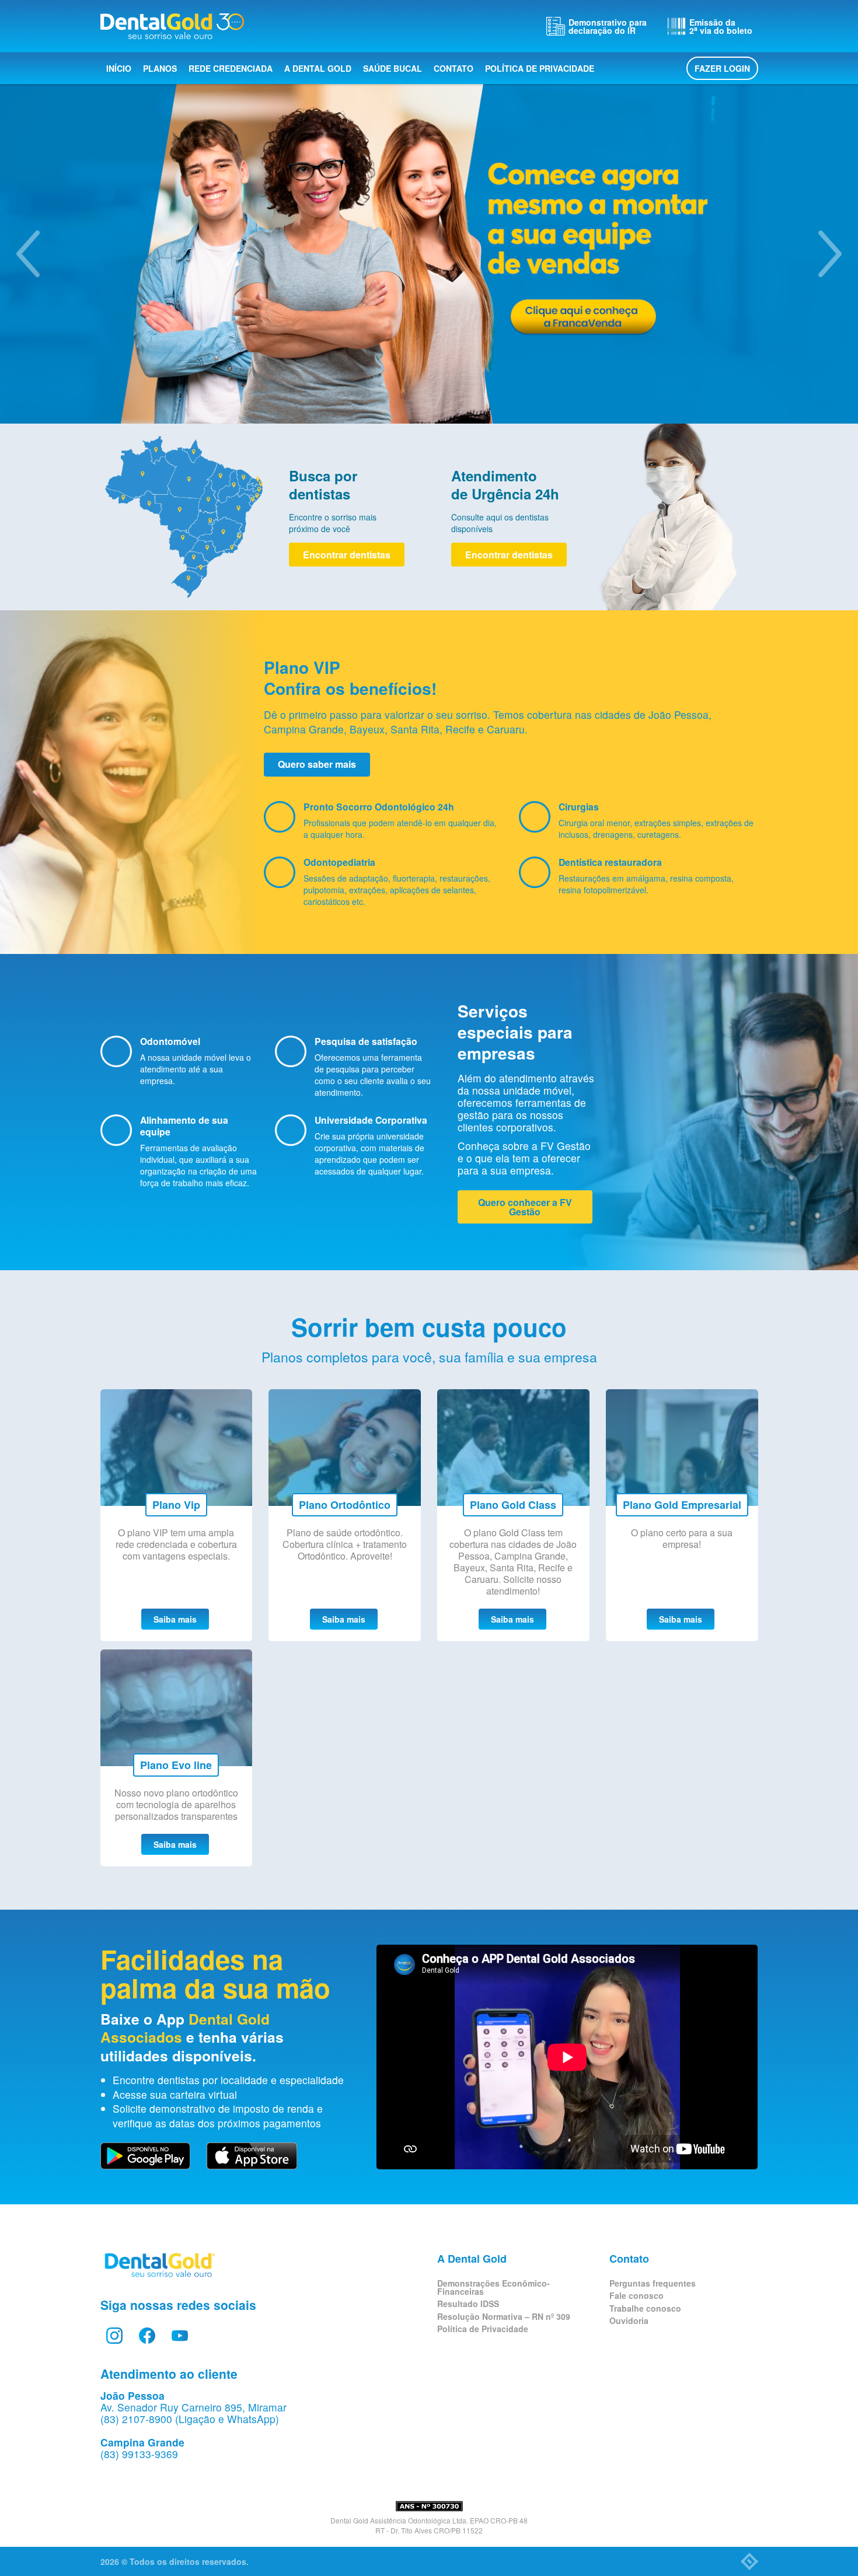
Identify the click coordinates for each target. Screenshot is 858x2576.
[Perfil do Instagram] (114, 2336)
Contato (454, 68)
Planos (160, 68)
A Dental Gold (318, 68)
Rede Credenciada (231, 68)
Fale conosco (636, 2295)
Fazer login (722, 68)
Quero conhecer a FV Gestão (525, 1207)
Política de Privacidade (540, 68)
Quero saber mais (317, 764)
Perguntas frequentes (653, 2283)
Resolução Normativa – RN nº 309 (504, 2316)
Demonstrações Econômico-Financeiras (493, 2287)
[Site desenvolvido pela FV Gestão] (749, 2561)
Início (119, 68)
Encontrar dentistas (347, 555)
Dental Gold (172, 26)
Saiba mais (175, 1619)
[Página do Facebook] (147, 2336)
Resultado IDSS (468, 2304)
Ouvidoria (629, 2320)
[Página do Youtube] (180, 2336)
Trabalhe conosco (645, 2308)
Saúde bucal (393, 68)
